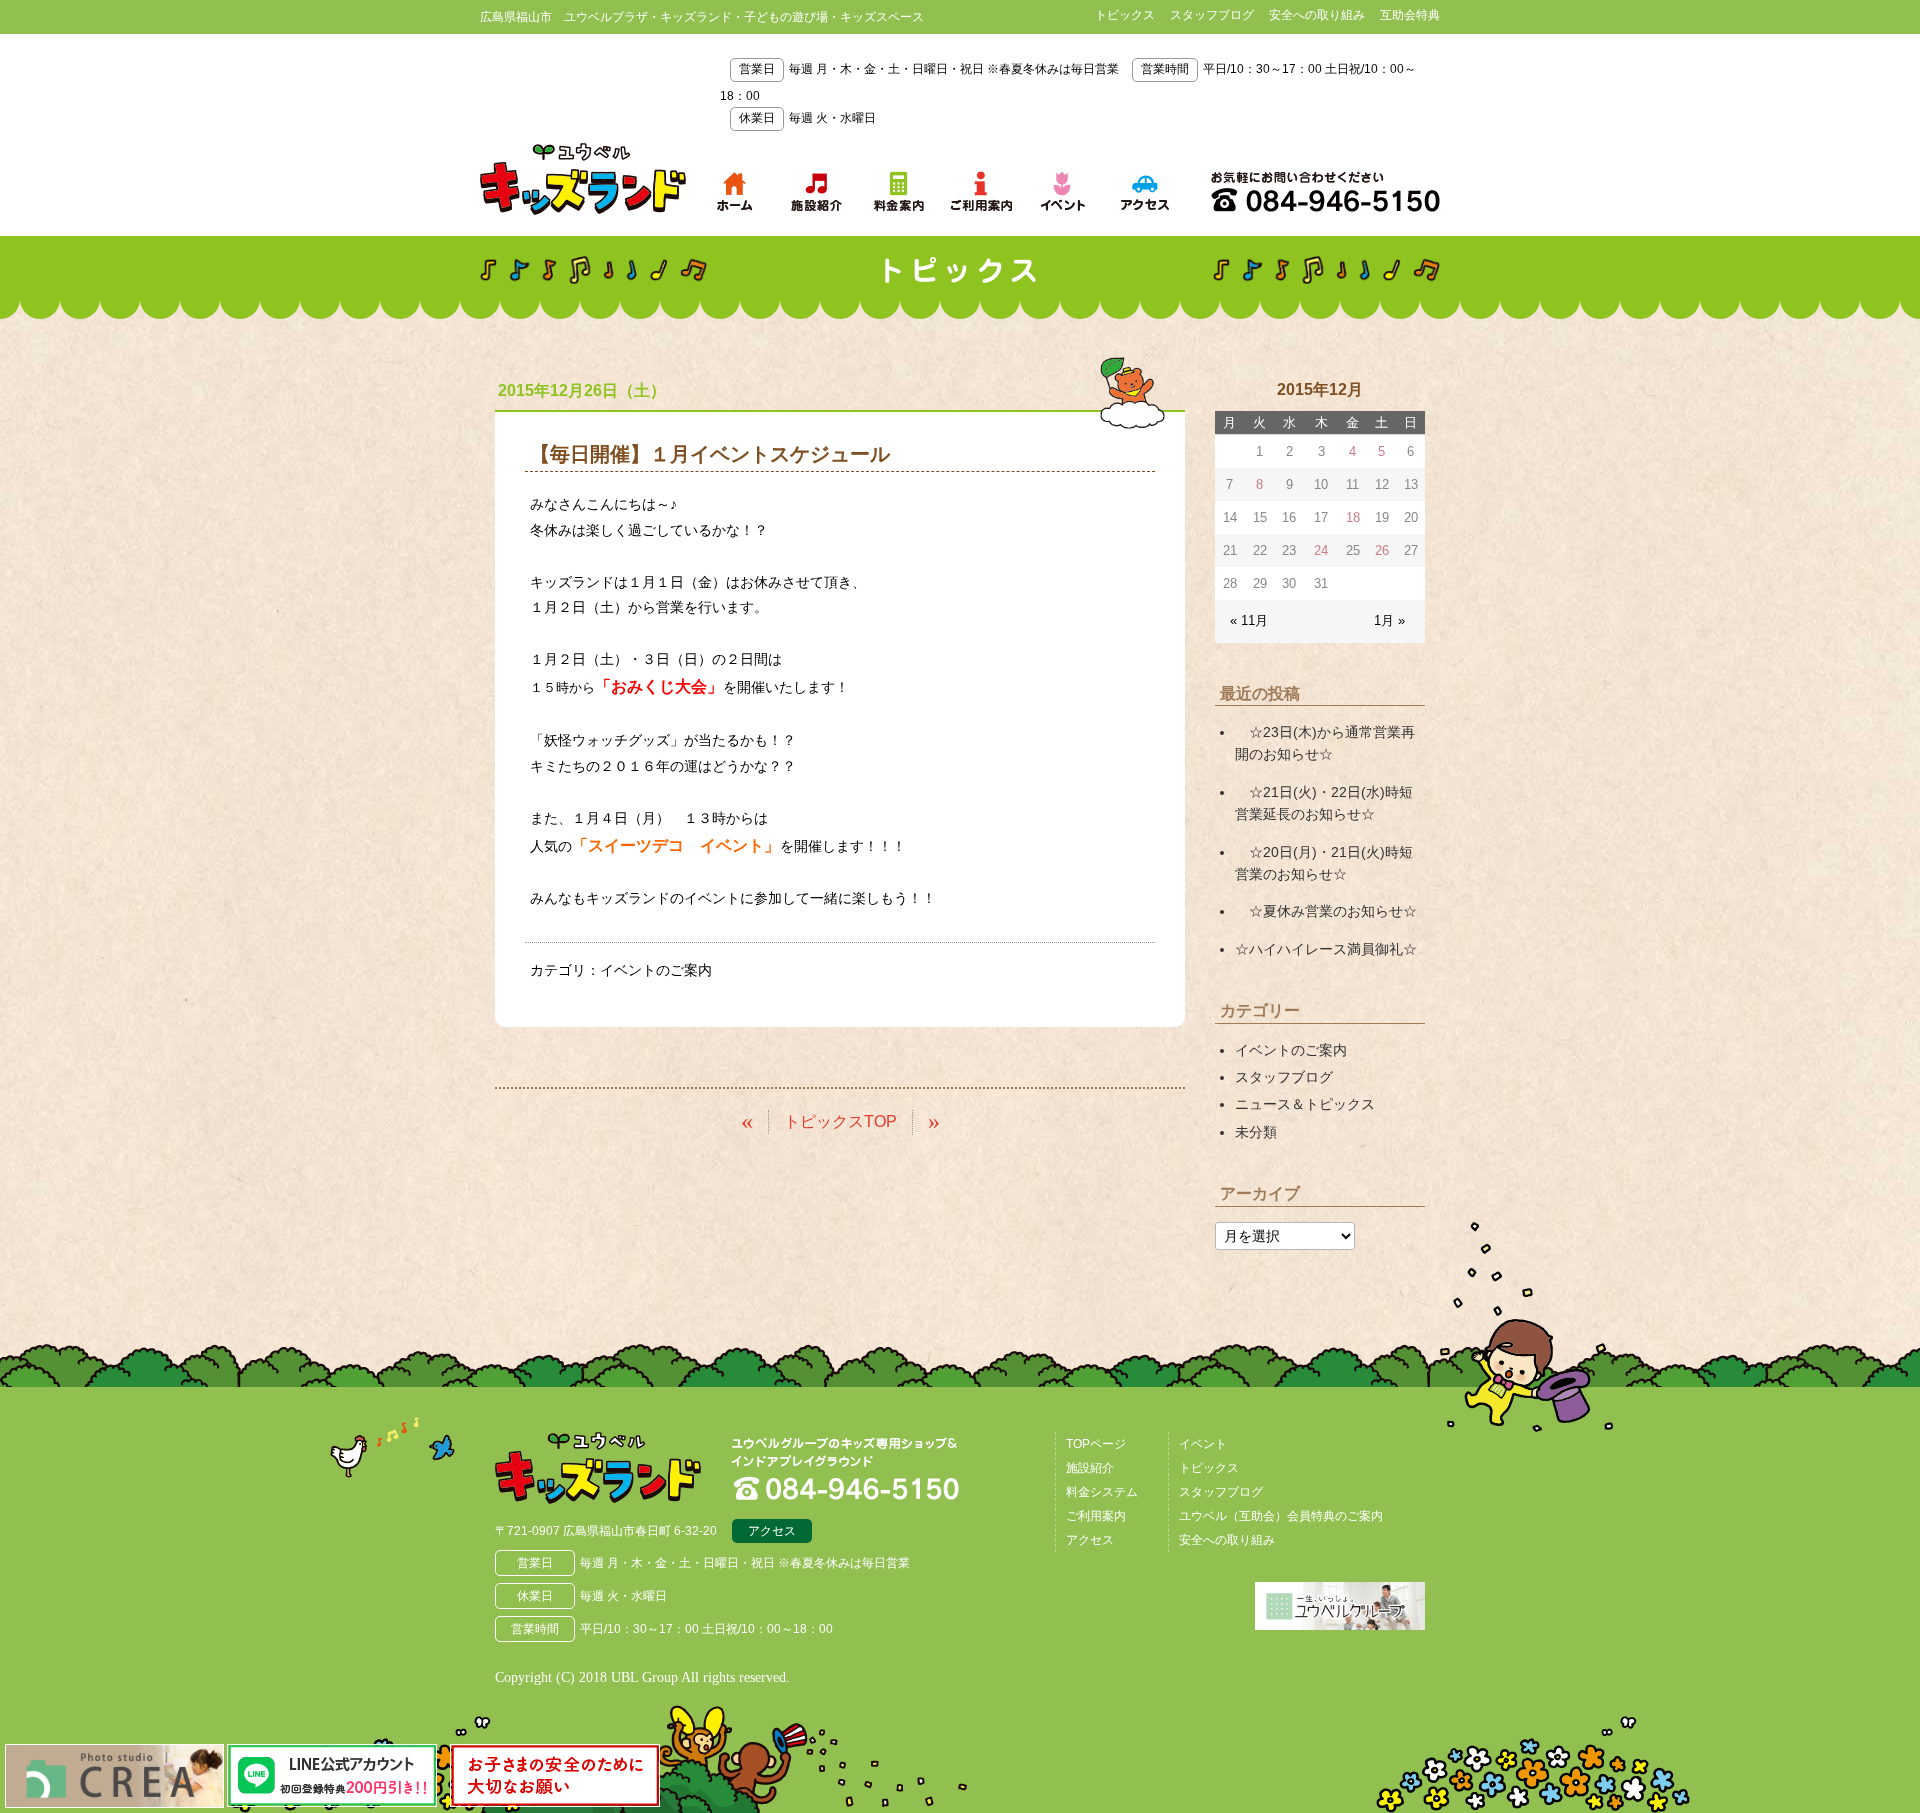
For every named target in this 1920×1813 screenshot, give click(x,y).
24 (1321, 550)
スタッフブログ (1212, 15)
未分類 (1256, 1132)
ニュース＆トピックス (1305, 1104)
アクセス (772, 1531)
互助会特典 (1410, 15)
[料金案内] (899, 191)
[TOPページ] (735, 191)
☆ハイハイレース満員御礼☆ (1326, 949)
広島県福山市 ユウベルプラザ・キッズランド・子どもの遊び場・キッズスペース (598, 1468)
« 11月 (1249, 620)
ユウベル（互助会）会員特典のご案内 (1281, 1516)
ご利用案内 (1096, 1516)
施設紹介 (1090, 1468)
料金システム (1102, 1492)
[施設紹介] (817, 191)
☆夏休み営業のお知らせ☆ (1326, 911)
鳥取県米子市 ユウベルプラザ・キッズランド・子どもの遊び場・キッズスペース (583, 179)
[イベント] (1063, 191)
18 (1353, 517)
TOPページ (1096, 1444)
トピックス (1125, 15)
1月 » (1389, 620)
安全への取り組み (1317, 15)
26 (1382, 550)
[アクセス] (1145, 191)
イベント (1203, 1444)
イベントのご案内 (656, 970)
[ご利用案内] (981, 191)
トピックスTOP (840, 1121)
